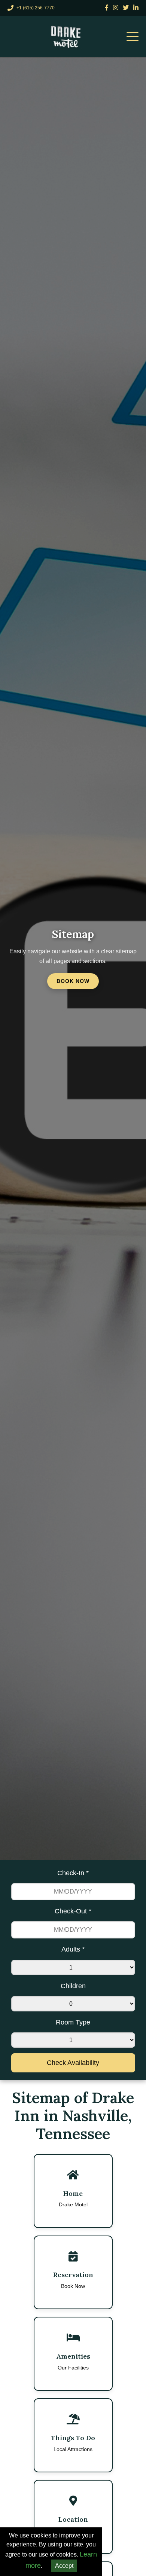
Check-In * (73, 1873)
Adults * (73, 1949)
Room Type (73, 2022)
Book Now (73, 981)
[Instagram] (116, 8)
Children (73, 1986)
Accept (64, 2566)
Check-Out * (73, 1911)
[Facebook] (107, 8)
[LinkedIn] (136, 8)
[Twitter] (126, 8)
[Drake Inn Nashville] (67, 37)
